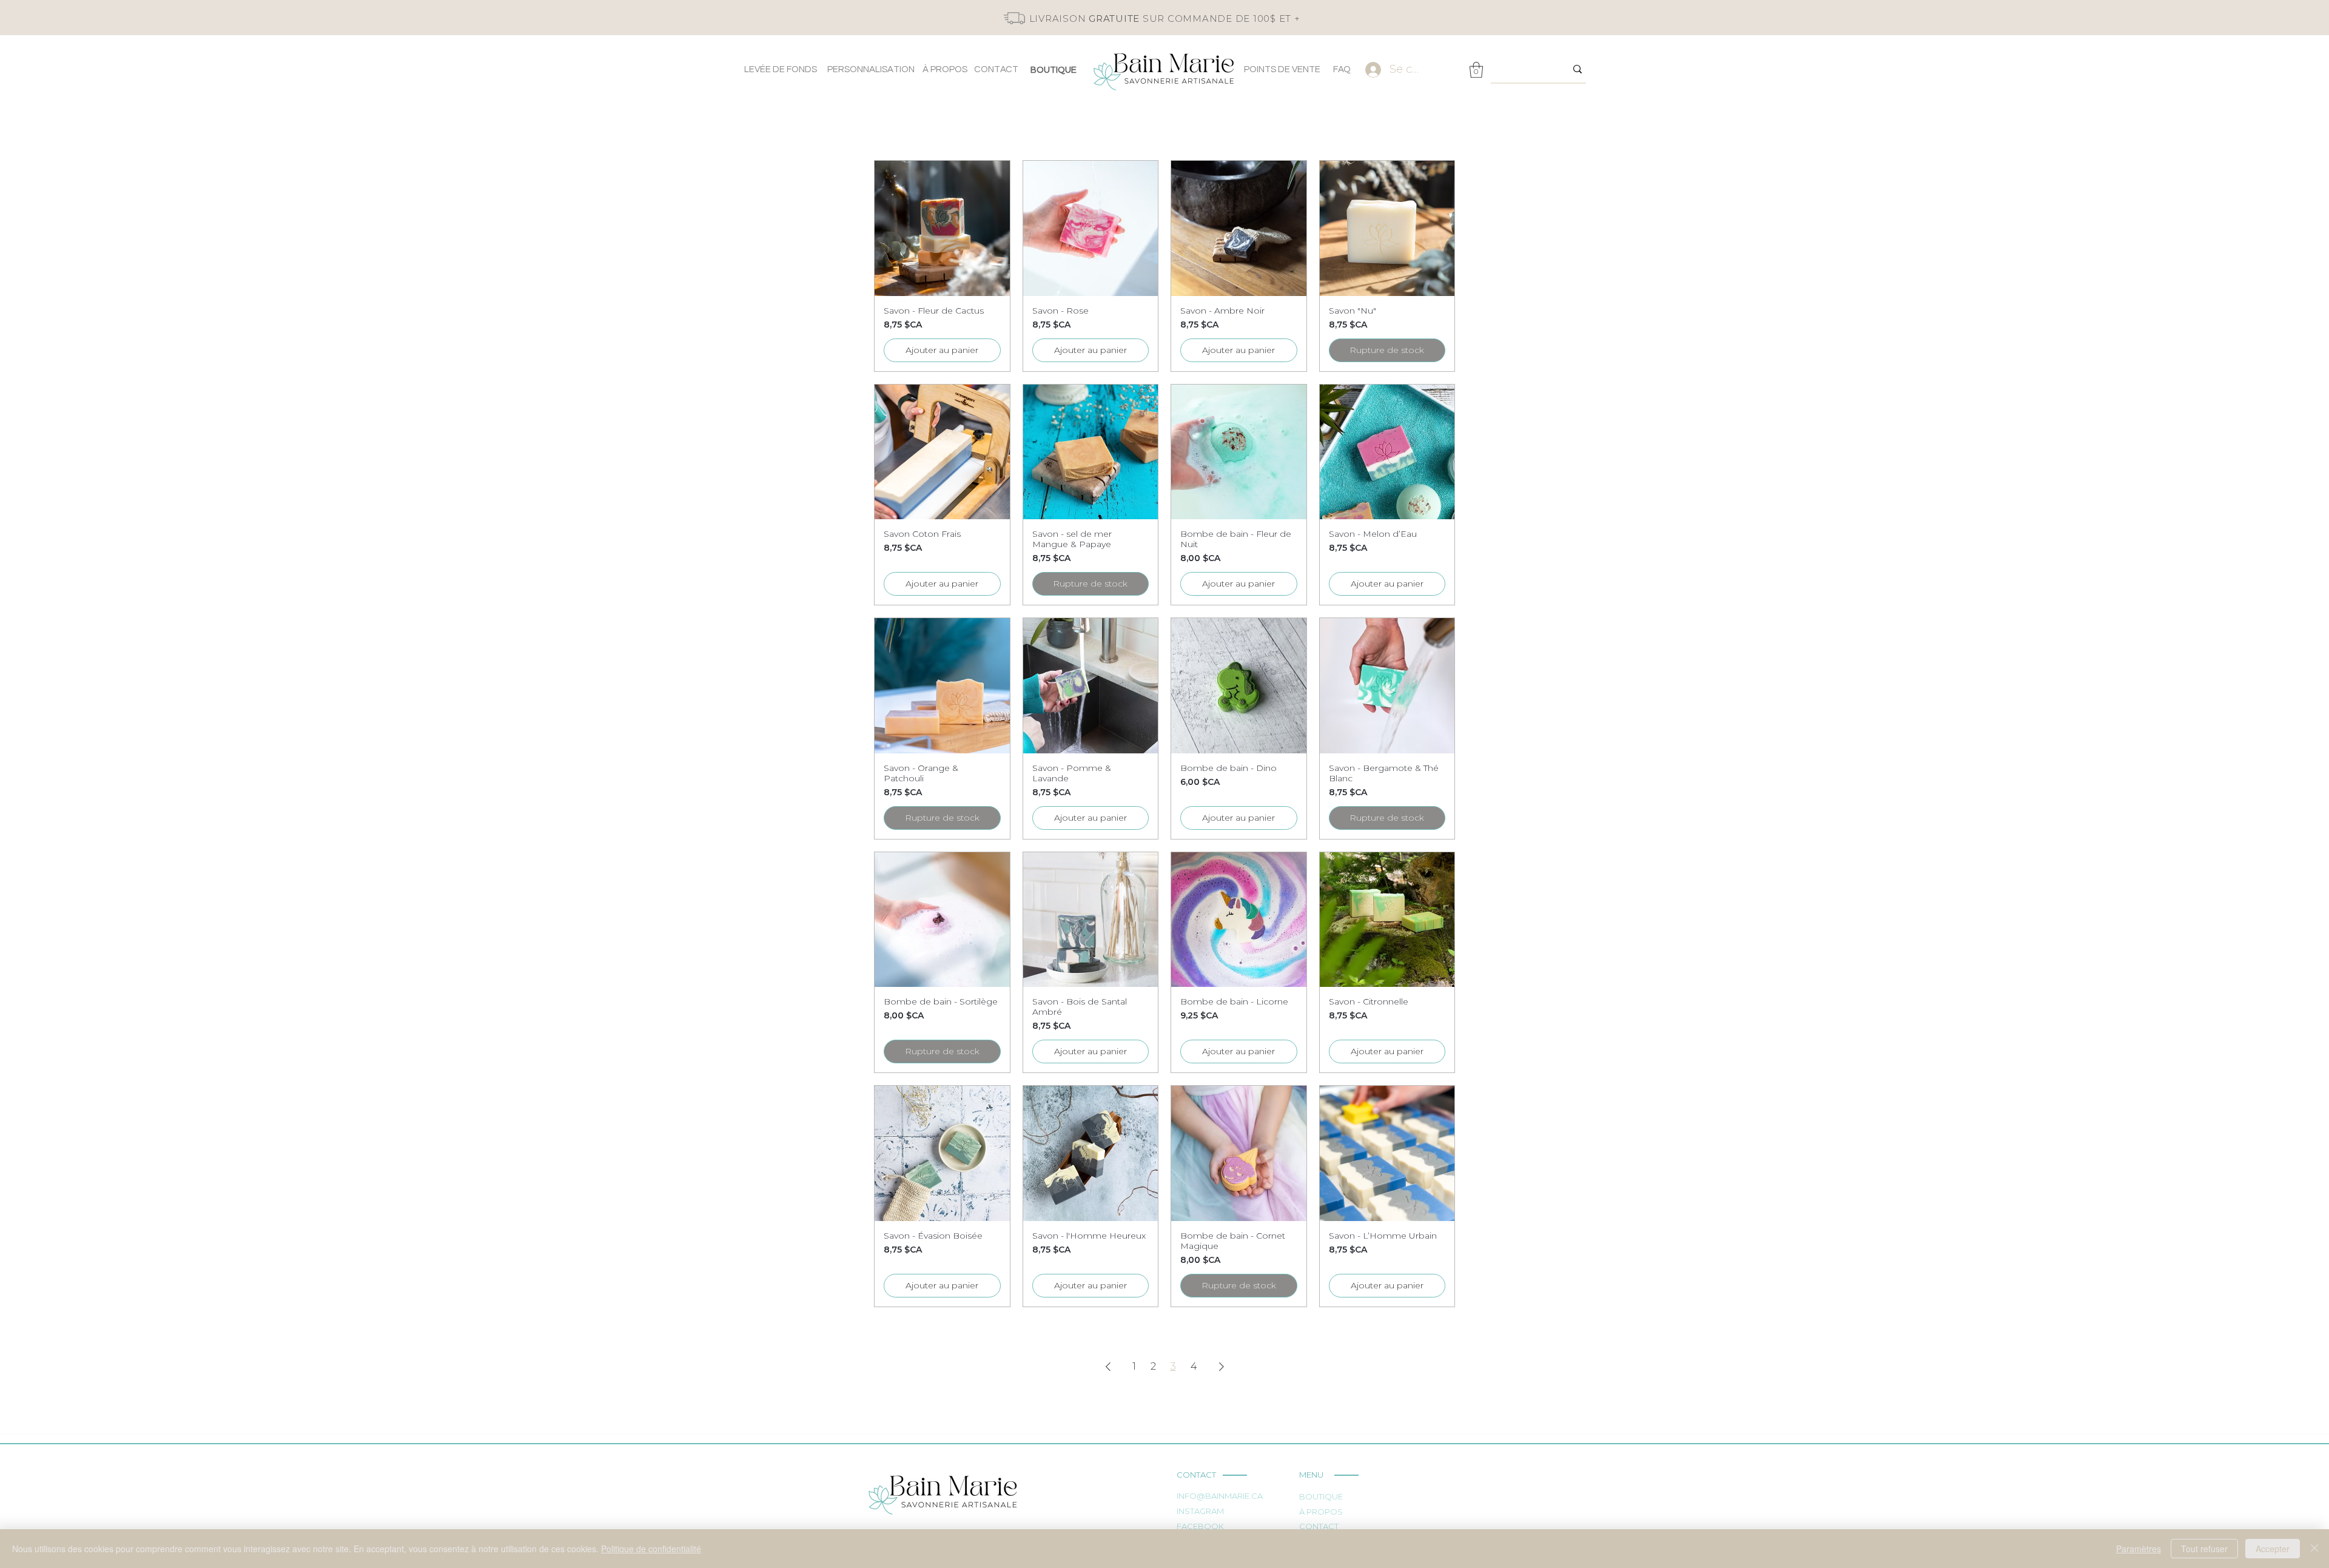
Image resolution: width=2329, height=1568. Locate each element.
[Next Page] (1222, 1367)
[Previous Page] (1108, 1367)
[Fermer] (2314, 1549)
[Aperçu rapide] (942, 228)
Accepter (2273, 1549)
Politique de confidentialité (651, 1549)
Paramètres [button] (2139, 1549)
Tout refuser (2204, 1549)
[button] (1476, 70)
